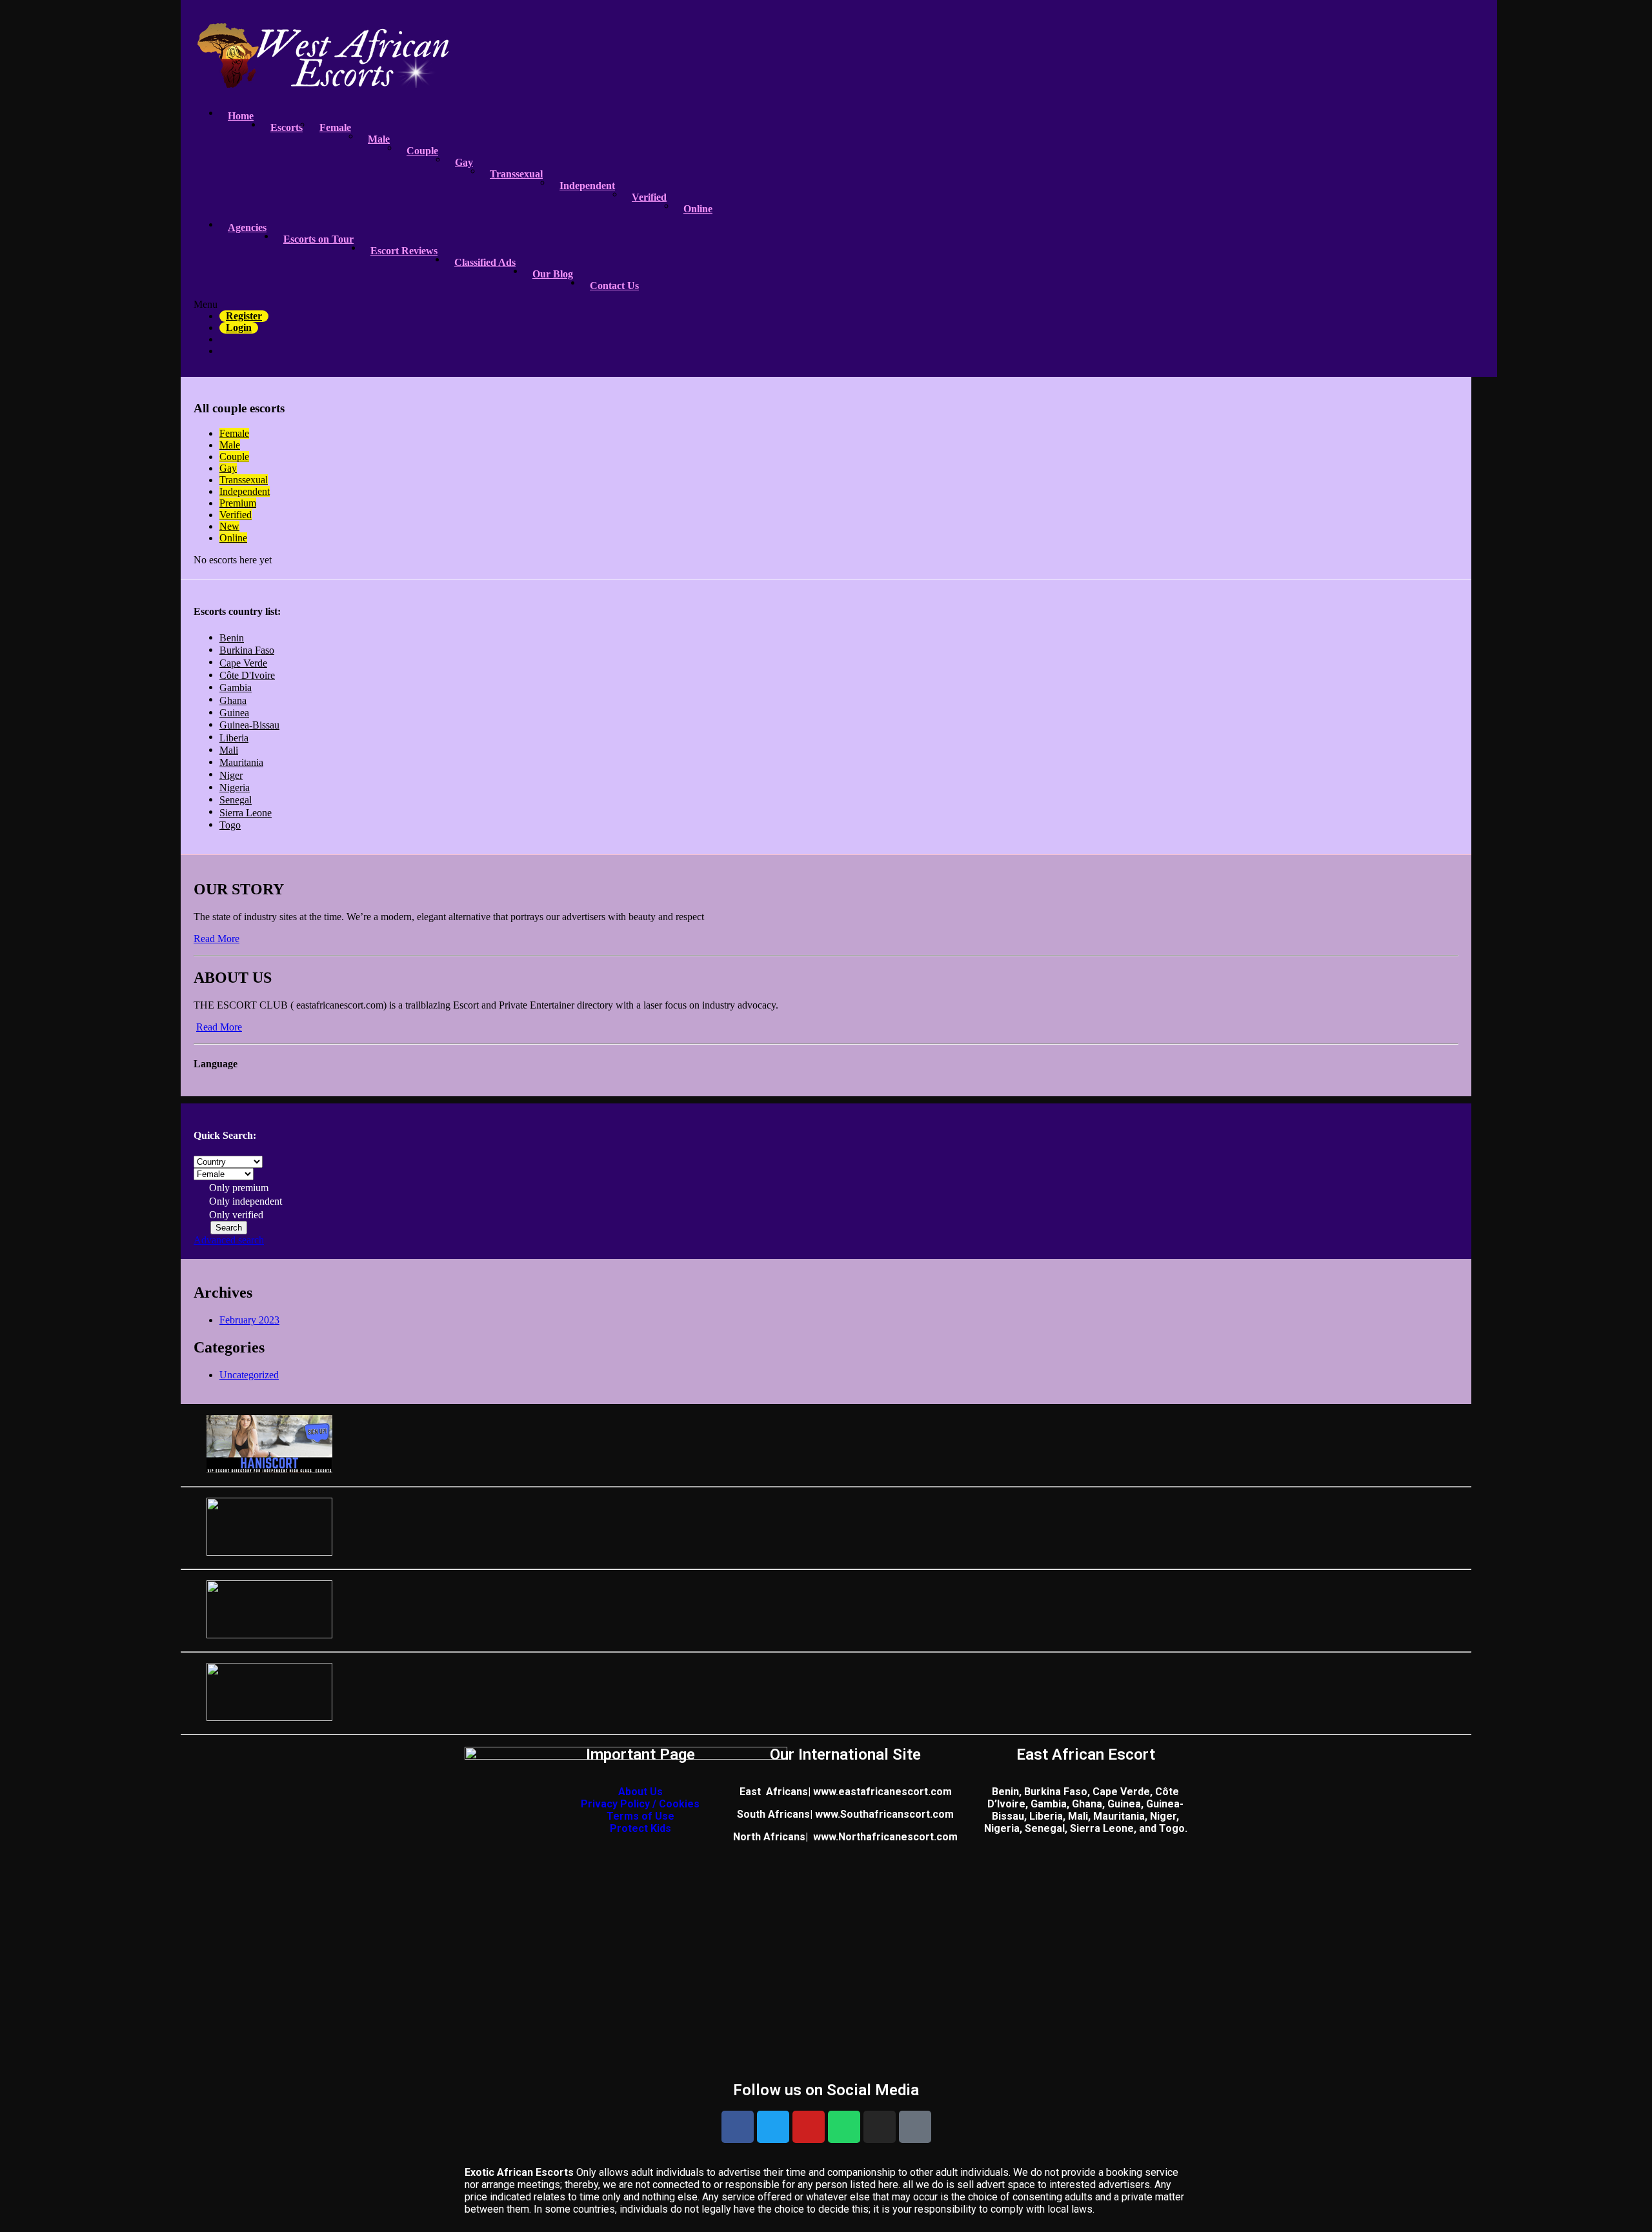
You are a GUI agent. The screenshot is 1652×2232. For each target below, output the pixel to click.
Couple (422, 151)
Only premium (237, 1188)
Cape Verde (243, 663)
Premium (238, 503)
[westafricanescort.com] (323, 81)
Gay (464, 162)
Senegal (236, 800)
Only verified (235, 1215)
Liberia (234, 738)
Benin (232, 638)
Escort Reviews (404, 251)
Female (335, 127)
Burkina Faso (247, 650)
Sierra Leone (246, 813)
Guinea (234, 713)
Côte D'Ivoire (247, 675)
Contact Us (614, 286)
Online (698, 209)
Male (379, 139)
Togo (230, 825)
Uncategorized (249, 1375)
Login (239, 327)
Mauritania (241, 762)
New (229, 526)
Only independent (244, 1201)
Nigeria (235, 788)
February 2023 (249, 1320)
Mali (229, 750)
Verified (649, 197)
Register (244, 316)
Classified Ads (485, 262)
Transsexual (516, 174)
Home (241, 116)
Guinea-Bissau (249, 725)
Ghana (233, 700)
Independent (587, 186)
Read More (217, 939)
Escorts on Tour (318, 239)
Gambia (236, 688)
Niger (231, 775)
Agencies (247, 227)
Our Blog (553, 274)
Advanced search (229, 1240)
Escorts (287, 127)
